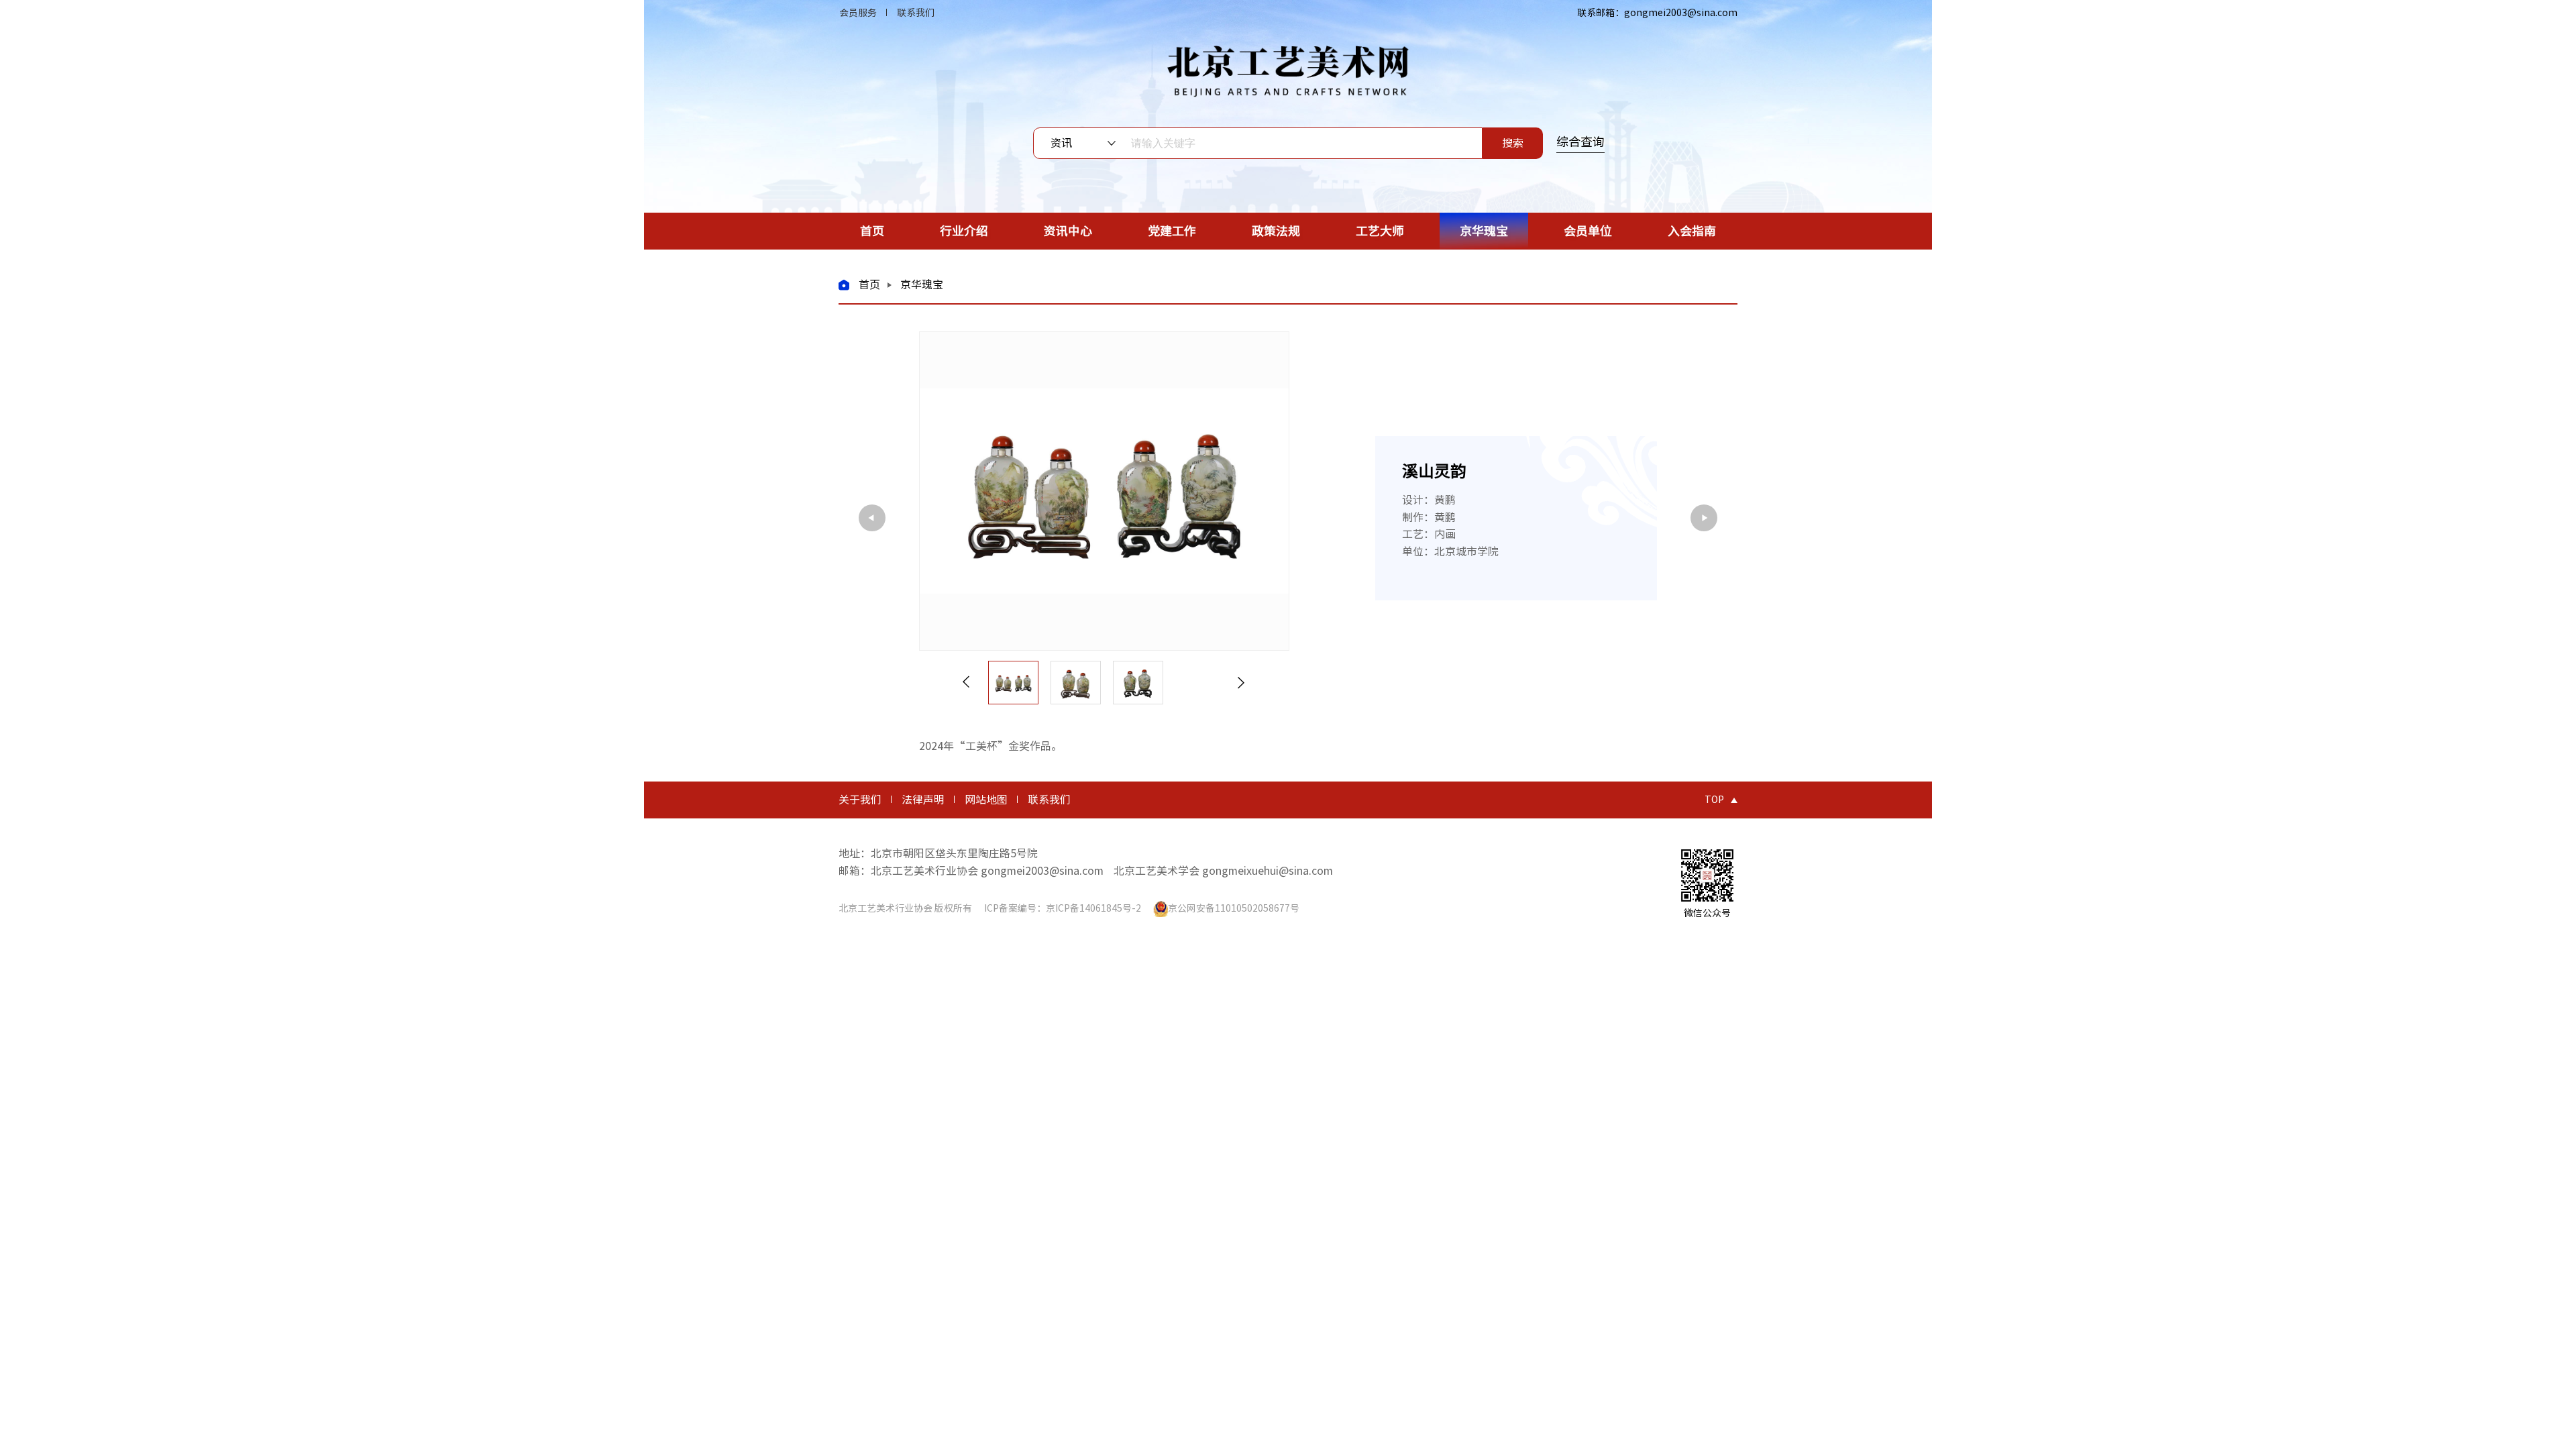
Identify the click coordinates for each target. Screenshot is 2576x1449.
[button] (966, 683)
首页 (869, 284)
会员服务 (858, 13)
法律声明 (923, 800)
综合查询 (1580, 142)
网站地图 (986, 800)
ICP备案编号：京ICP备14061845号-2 (1063, 908)
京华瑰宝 (922, 284)
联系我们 (916, 13)
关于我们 (860, 800)
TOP (1714, 800)
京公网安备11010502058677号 (1234, 908)
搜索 (1513, 143)
